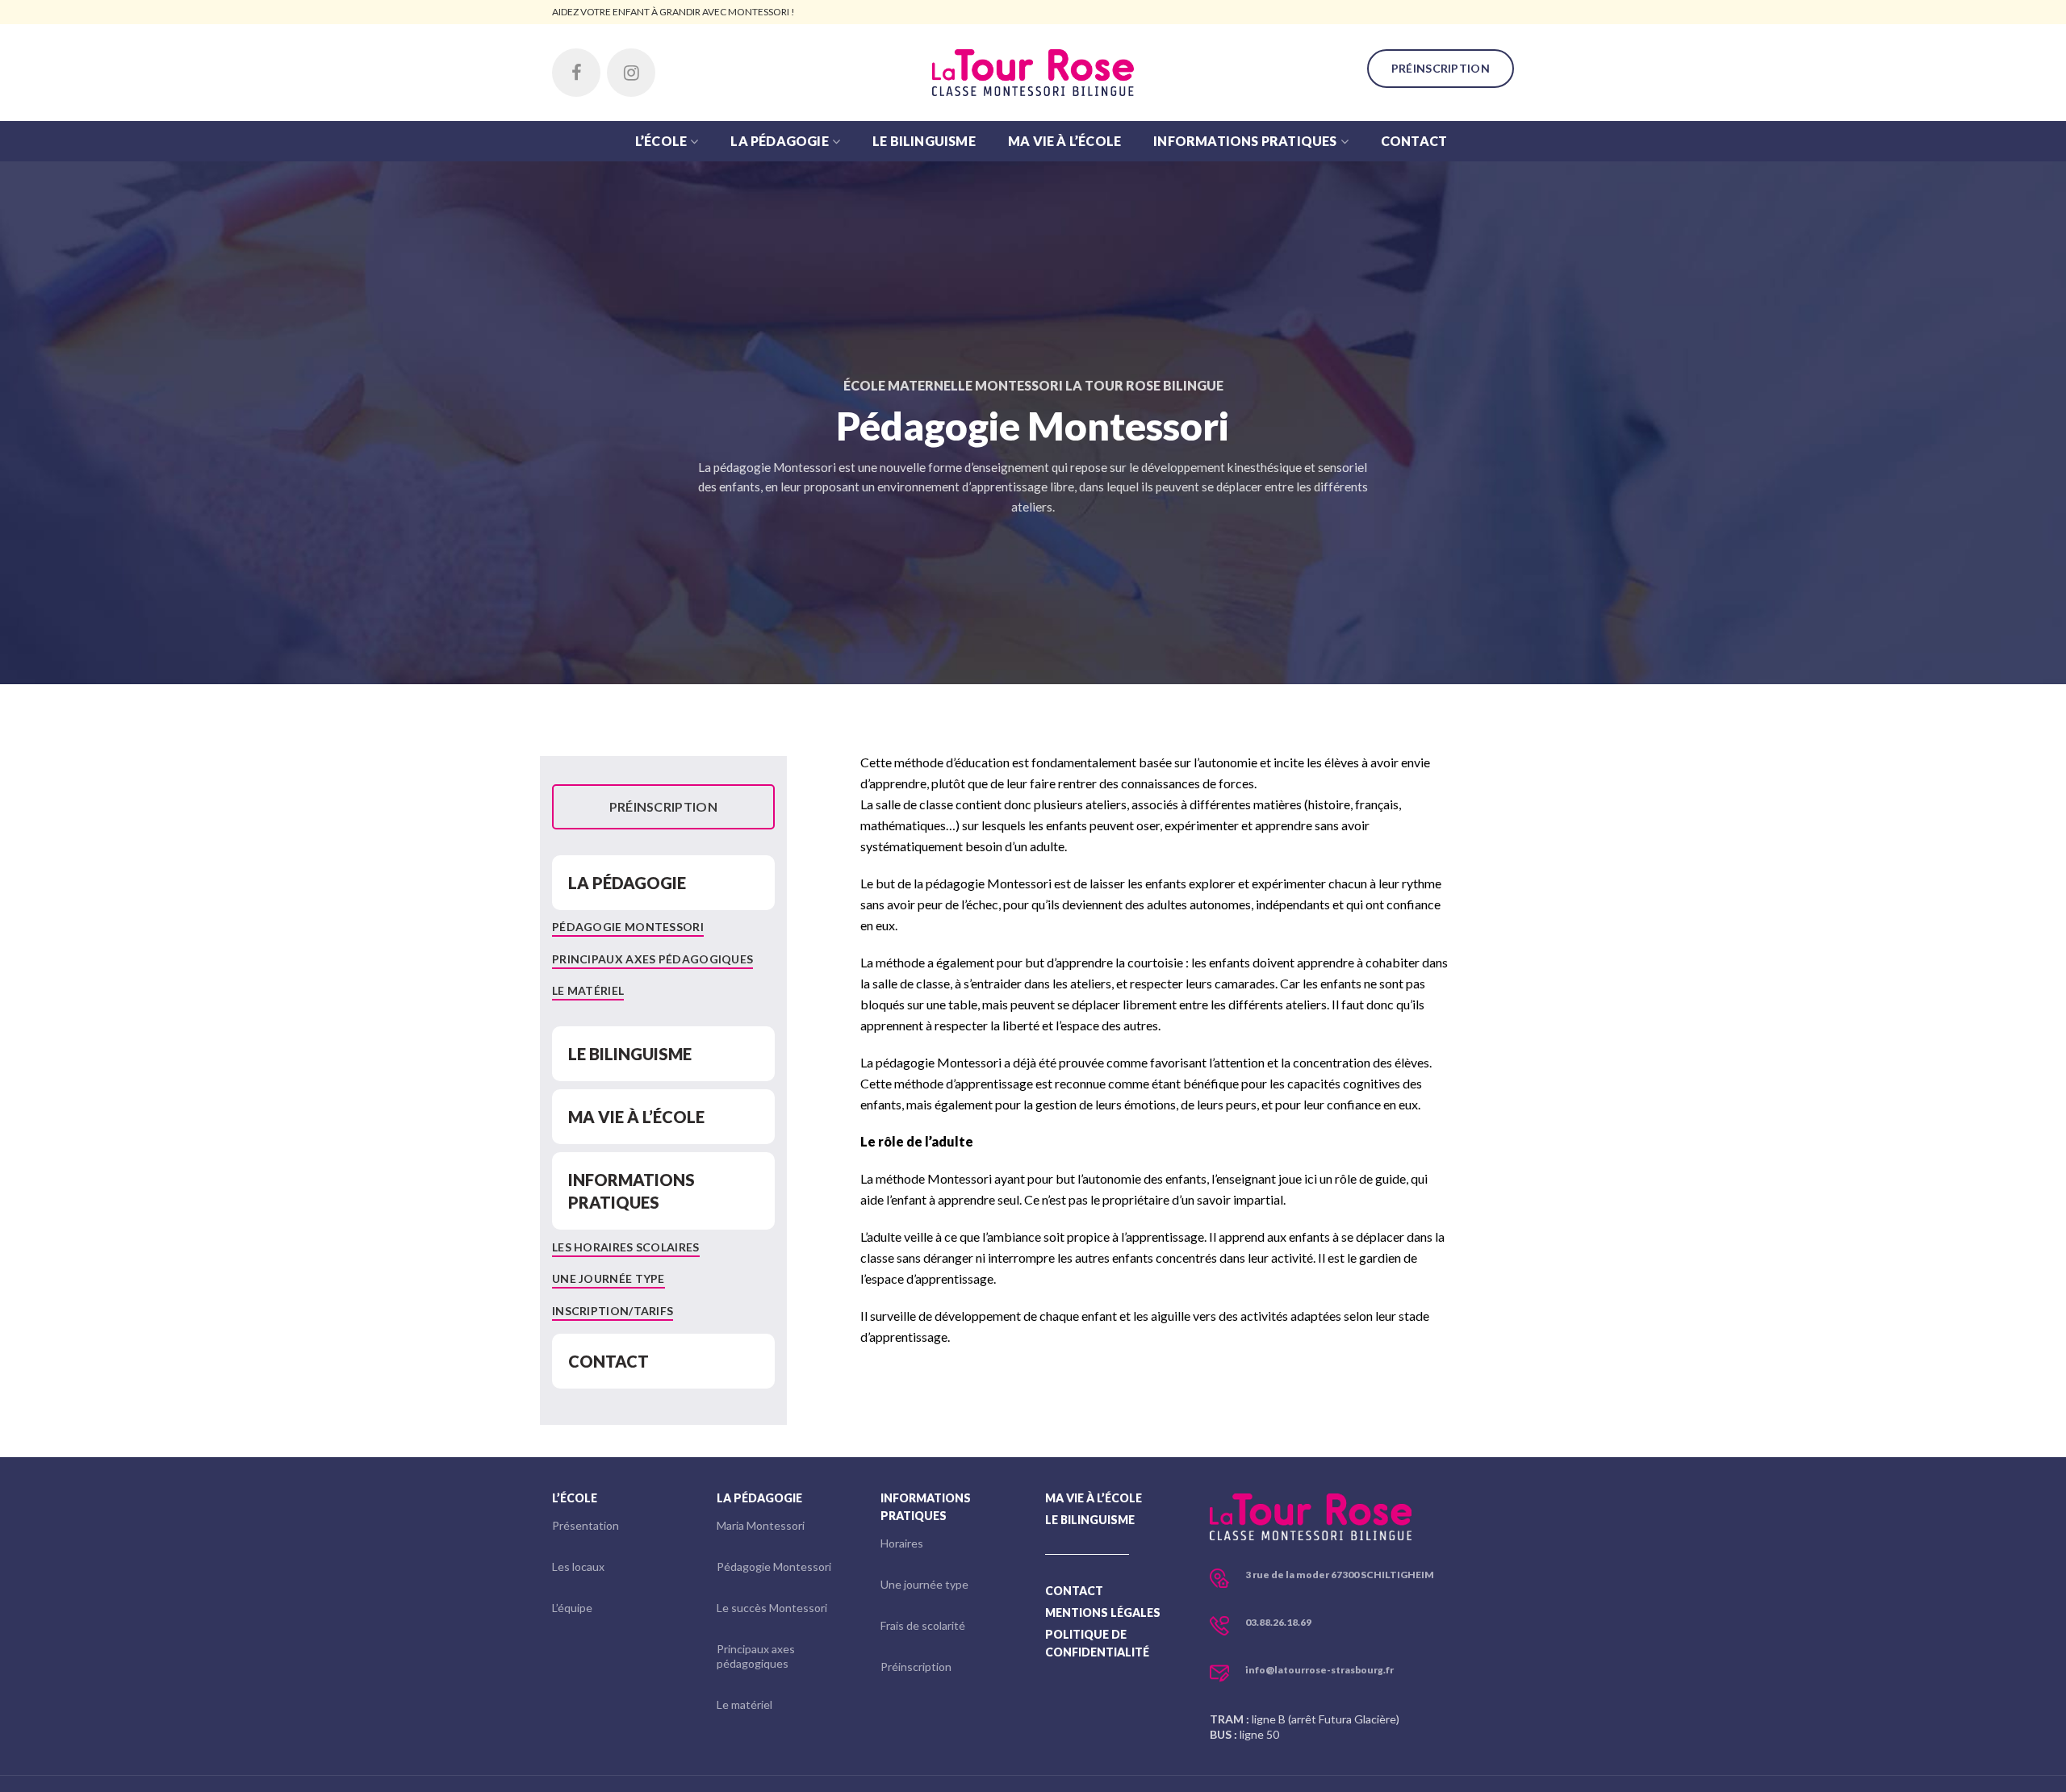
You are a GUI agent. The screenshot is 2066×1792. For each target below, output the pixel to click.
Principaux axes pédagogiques (652, 959)
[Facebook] (576, 73)
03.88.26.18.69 (1278, 1622)
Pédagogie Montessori (628, 927)
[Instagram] (631, 73)
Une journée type (609, 1278)
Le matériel (588, 990)
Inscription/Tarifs (613, 1311)
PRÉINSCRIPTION (1441, 68)
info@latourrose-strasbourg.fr (1319, 1670)
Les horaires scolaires (626, 1247)
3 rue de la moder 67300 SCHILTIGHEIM (1340, 1575)
